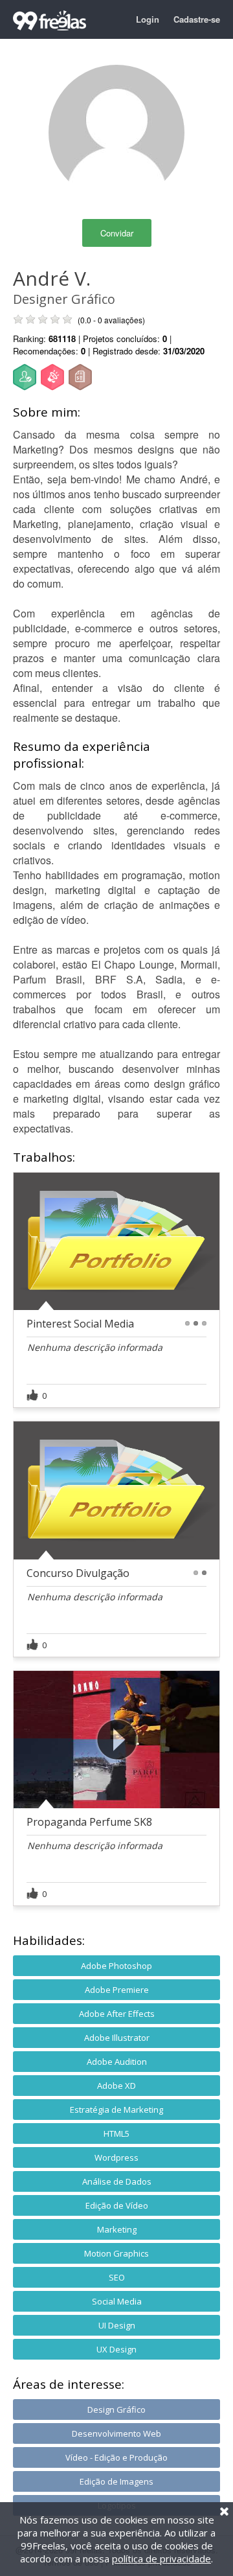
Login (148, 19)
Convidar (117, 233)
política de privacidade (161, 2559)
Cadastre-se (197, 19)
